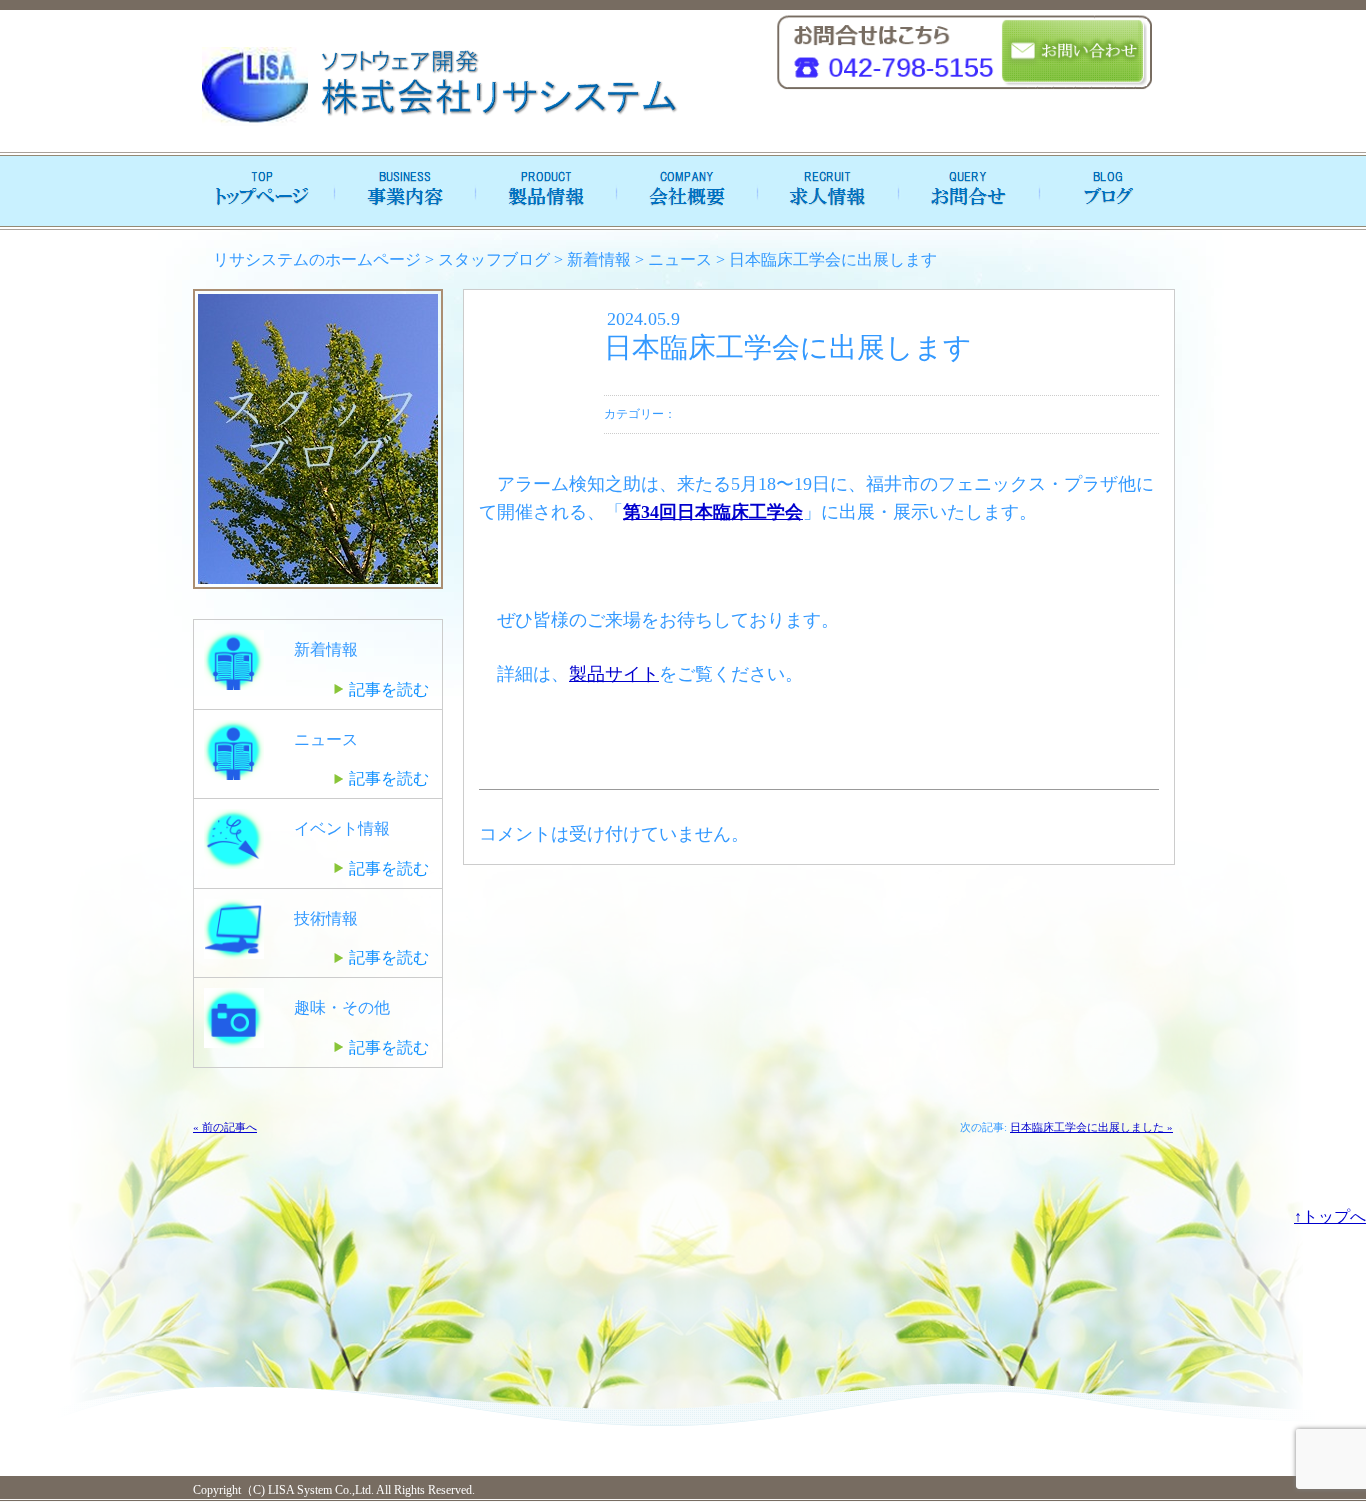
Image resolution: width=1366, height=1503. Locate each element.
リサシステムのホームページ (317, 259)
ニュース (680, 259)
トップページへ (263, 191)
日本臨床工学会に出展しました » (1091, 1127)
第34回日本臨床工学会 (713, 512)
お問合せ (963, 191)
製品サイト (614, 674)
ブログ (1103, 191)
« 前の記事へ (225, 1127)
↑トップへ (1330, 1216)
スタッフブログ (494, 259)
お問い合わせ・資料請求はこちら (1074, 52)
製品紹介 (543, 191)
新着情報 (599, 259)
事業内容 (403, 191)
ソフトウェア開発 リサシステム (438, 86)
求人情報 (823, 191)
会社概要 (683, 191)
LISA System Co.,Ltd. (319, 1490)
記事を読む (389, 689)
